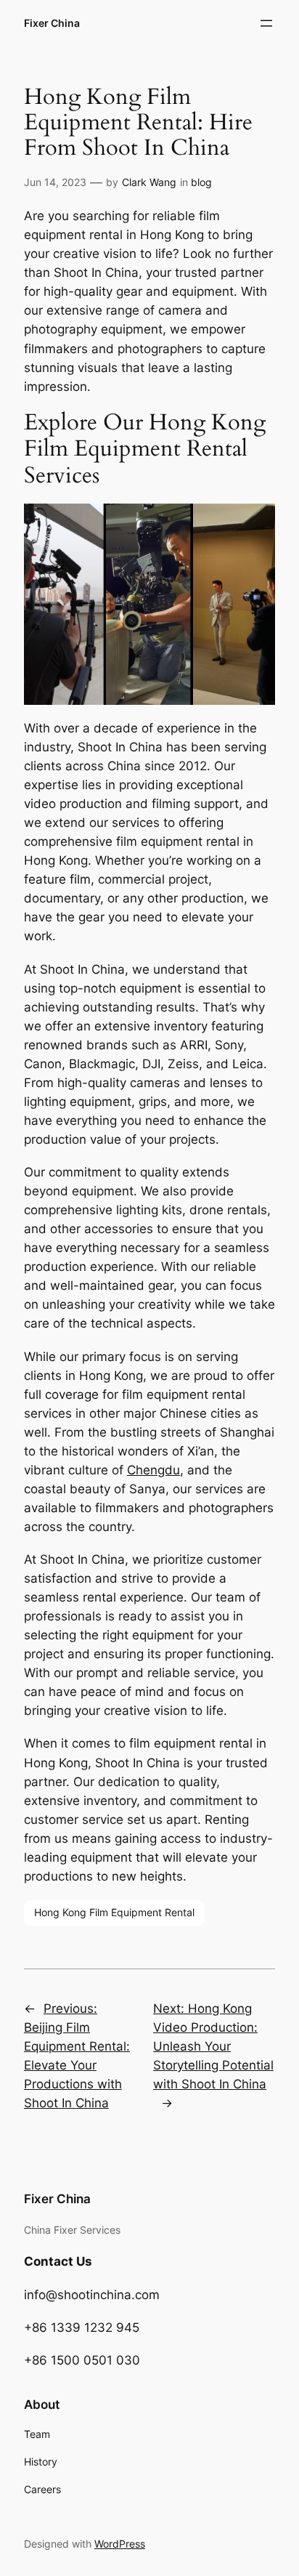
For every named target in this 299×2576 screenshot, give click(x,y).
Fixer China (52, 23)
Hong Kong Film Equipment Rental (114, 1912)
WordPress (120, 2544)
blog (201, 182)
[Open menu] (266, 23)
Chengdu (153, 1470)
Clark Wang (149, 182)
